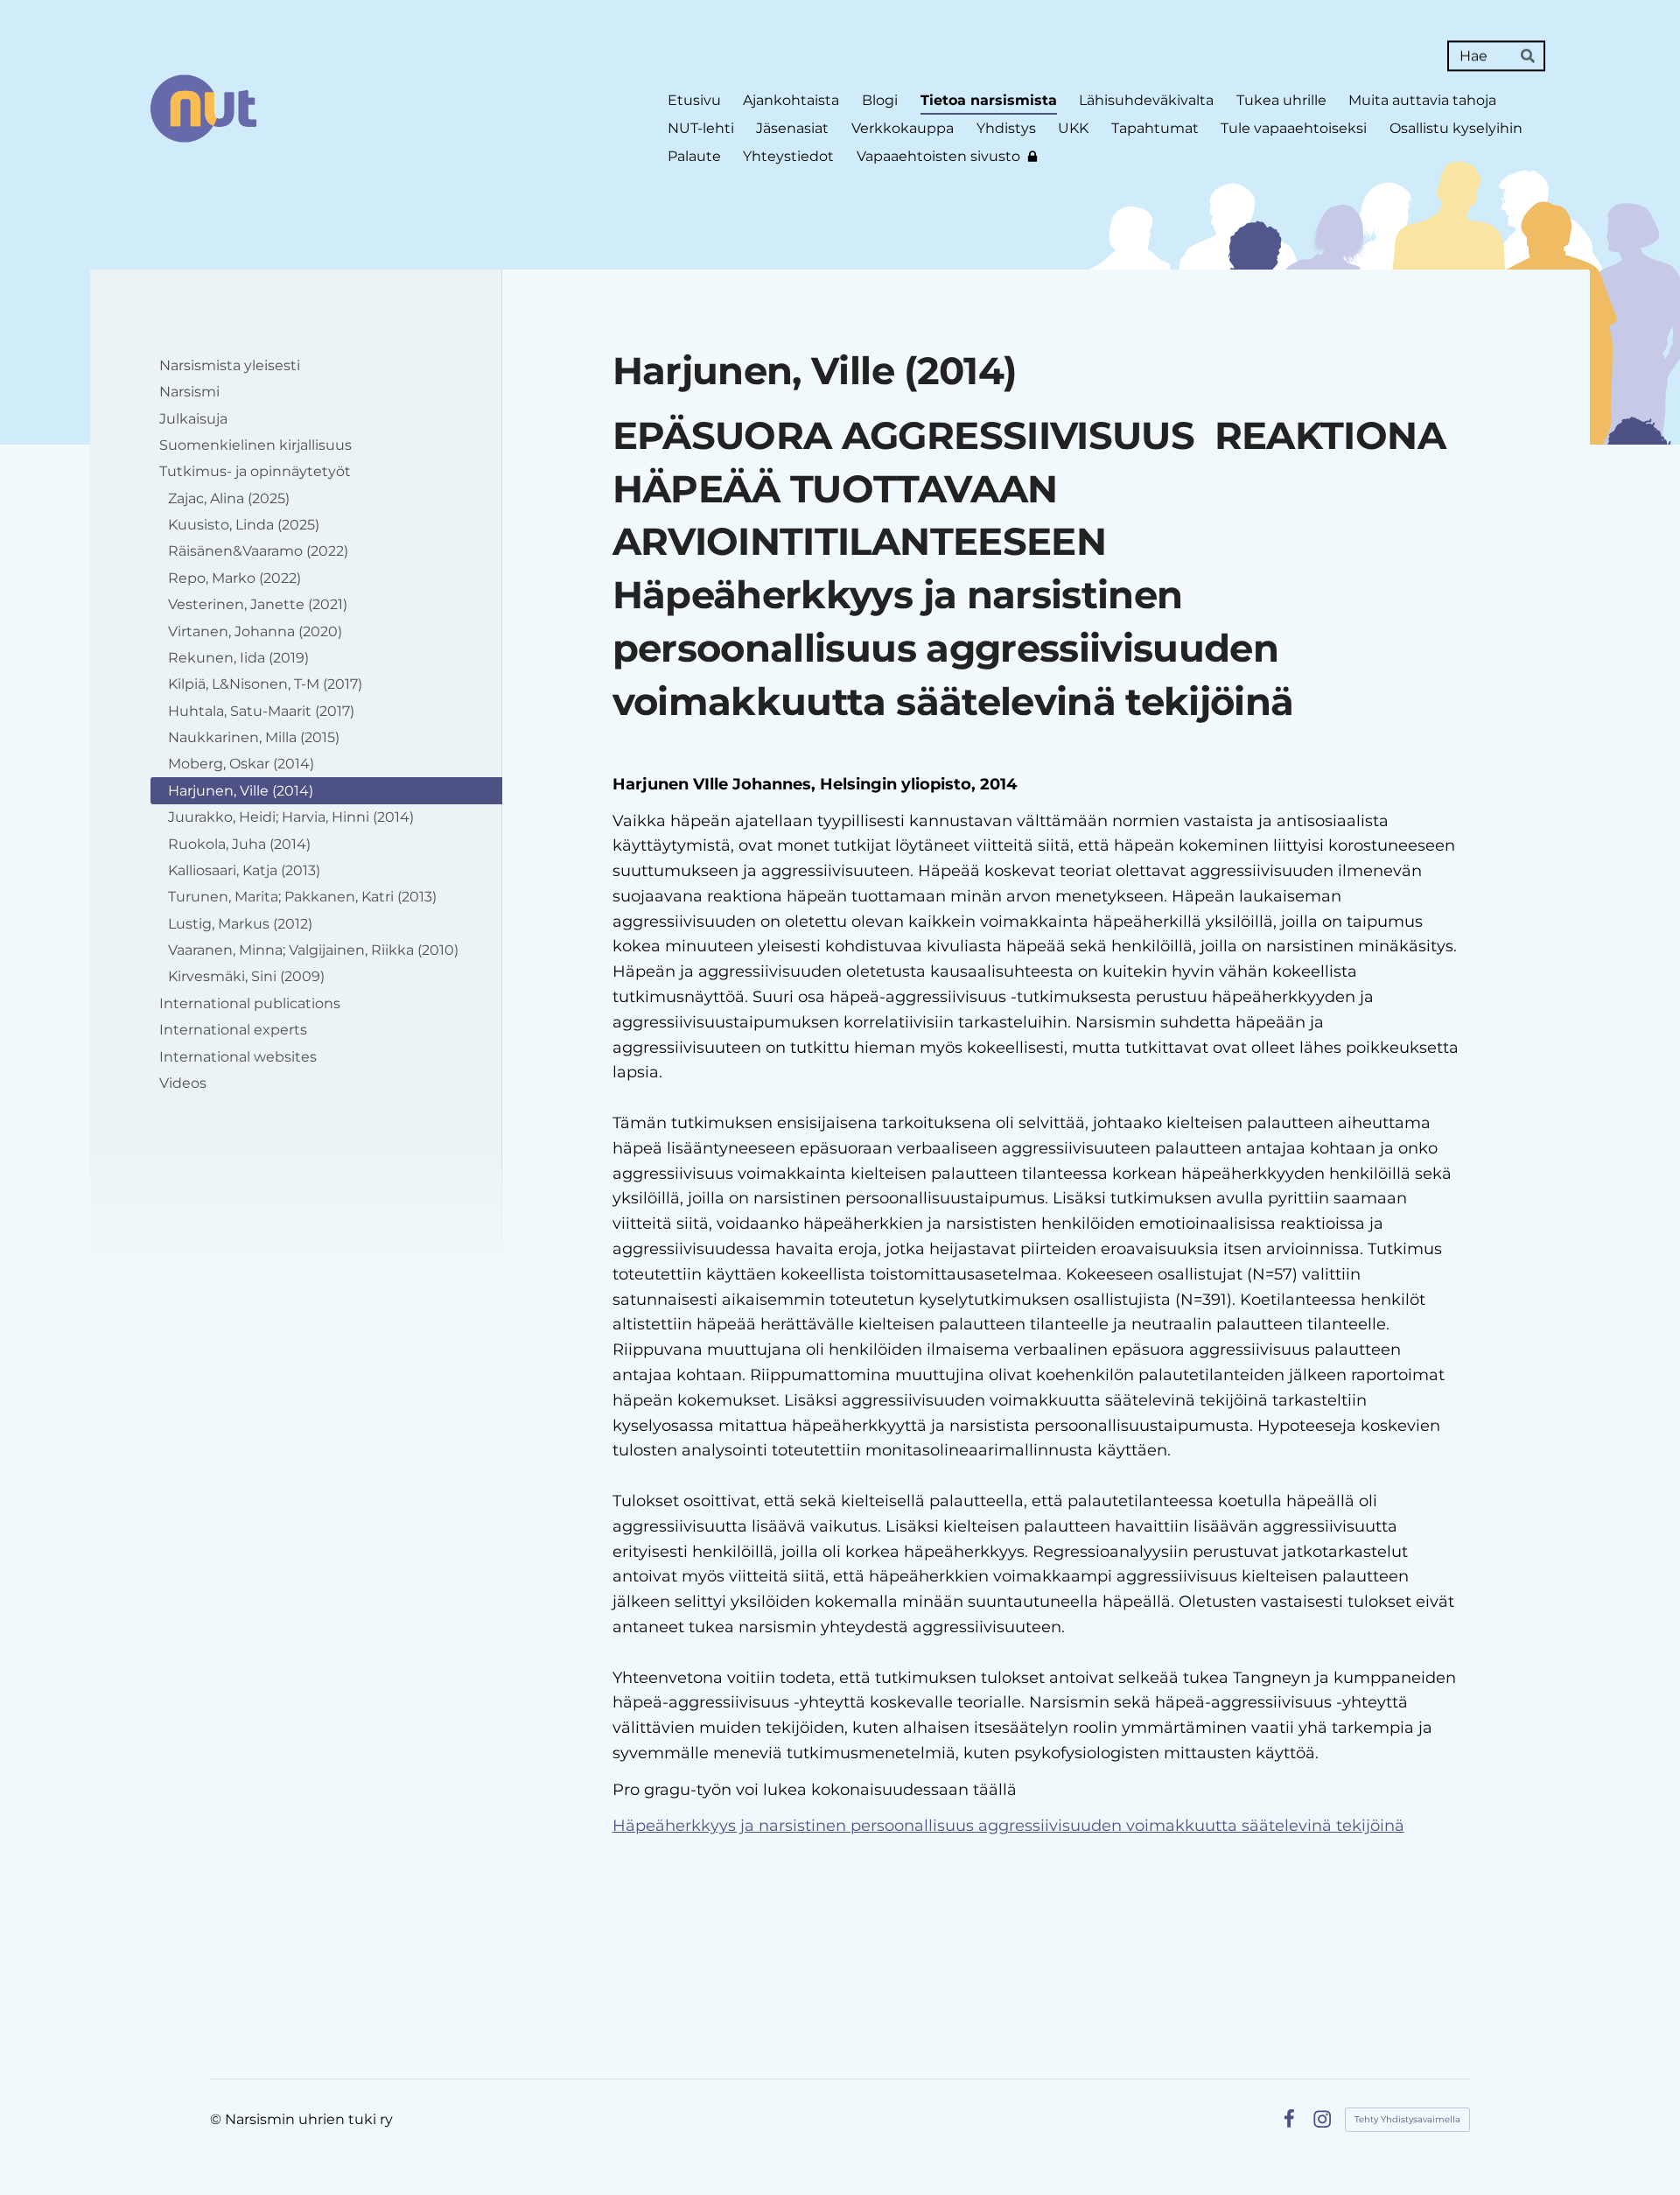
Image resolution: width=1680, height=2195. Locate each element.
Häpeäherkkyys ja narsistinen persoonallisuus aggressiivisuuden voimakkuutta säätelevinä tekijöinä (1008, 1826)
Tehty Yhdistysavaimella (1407, 2119)
